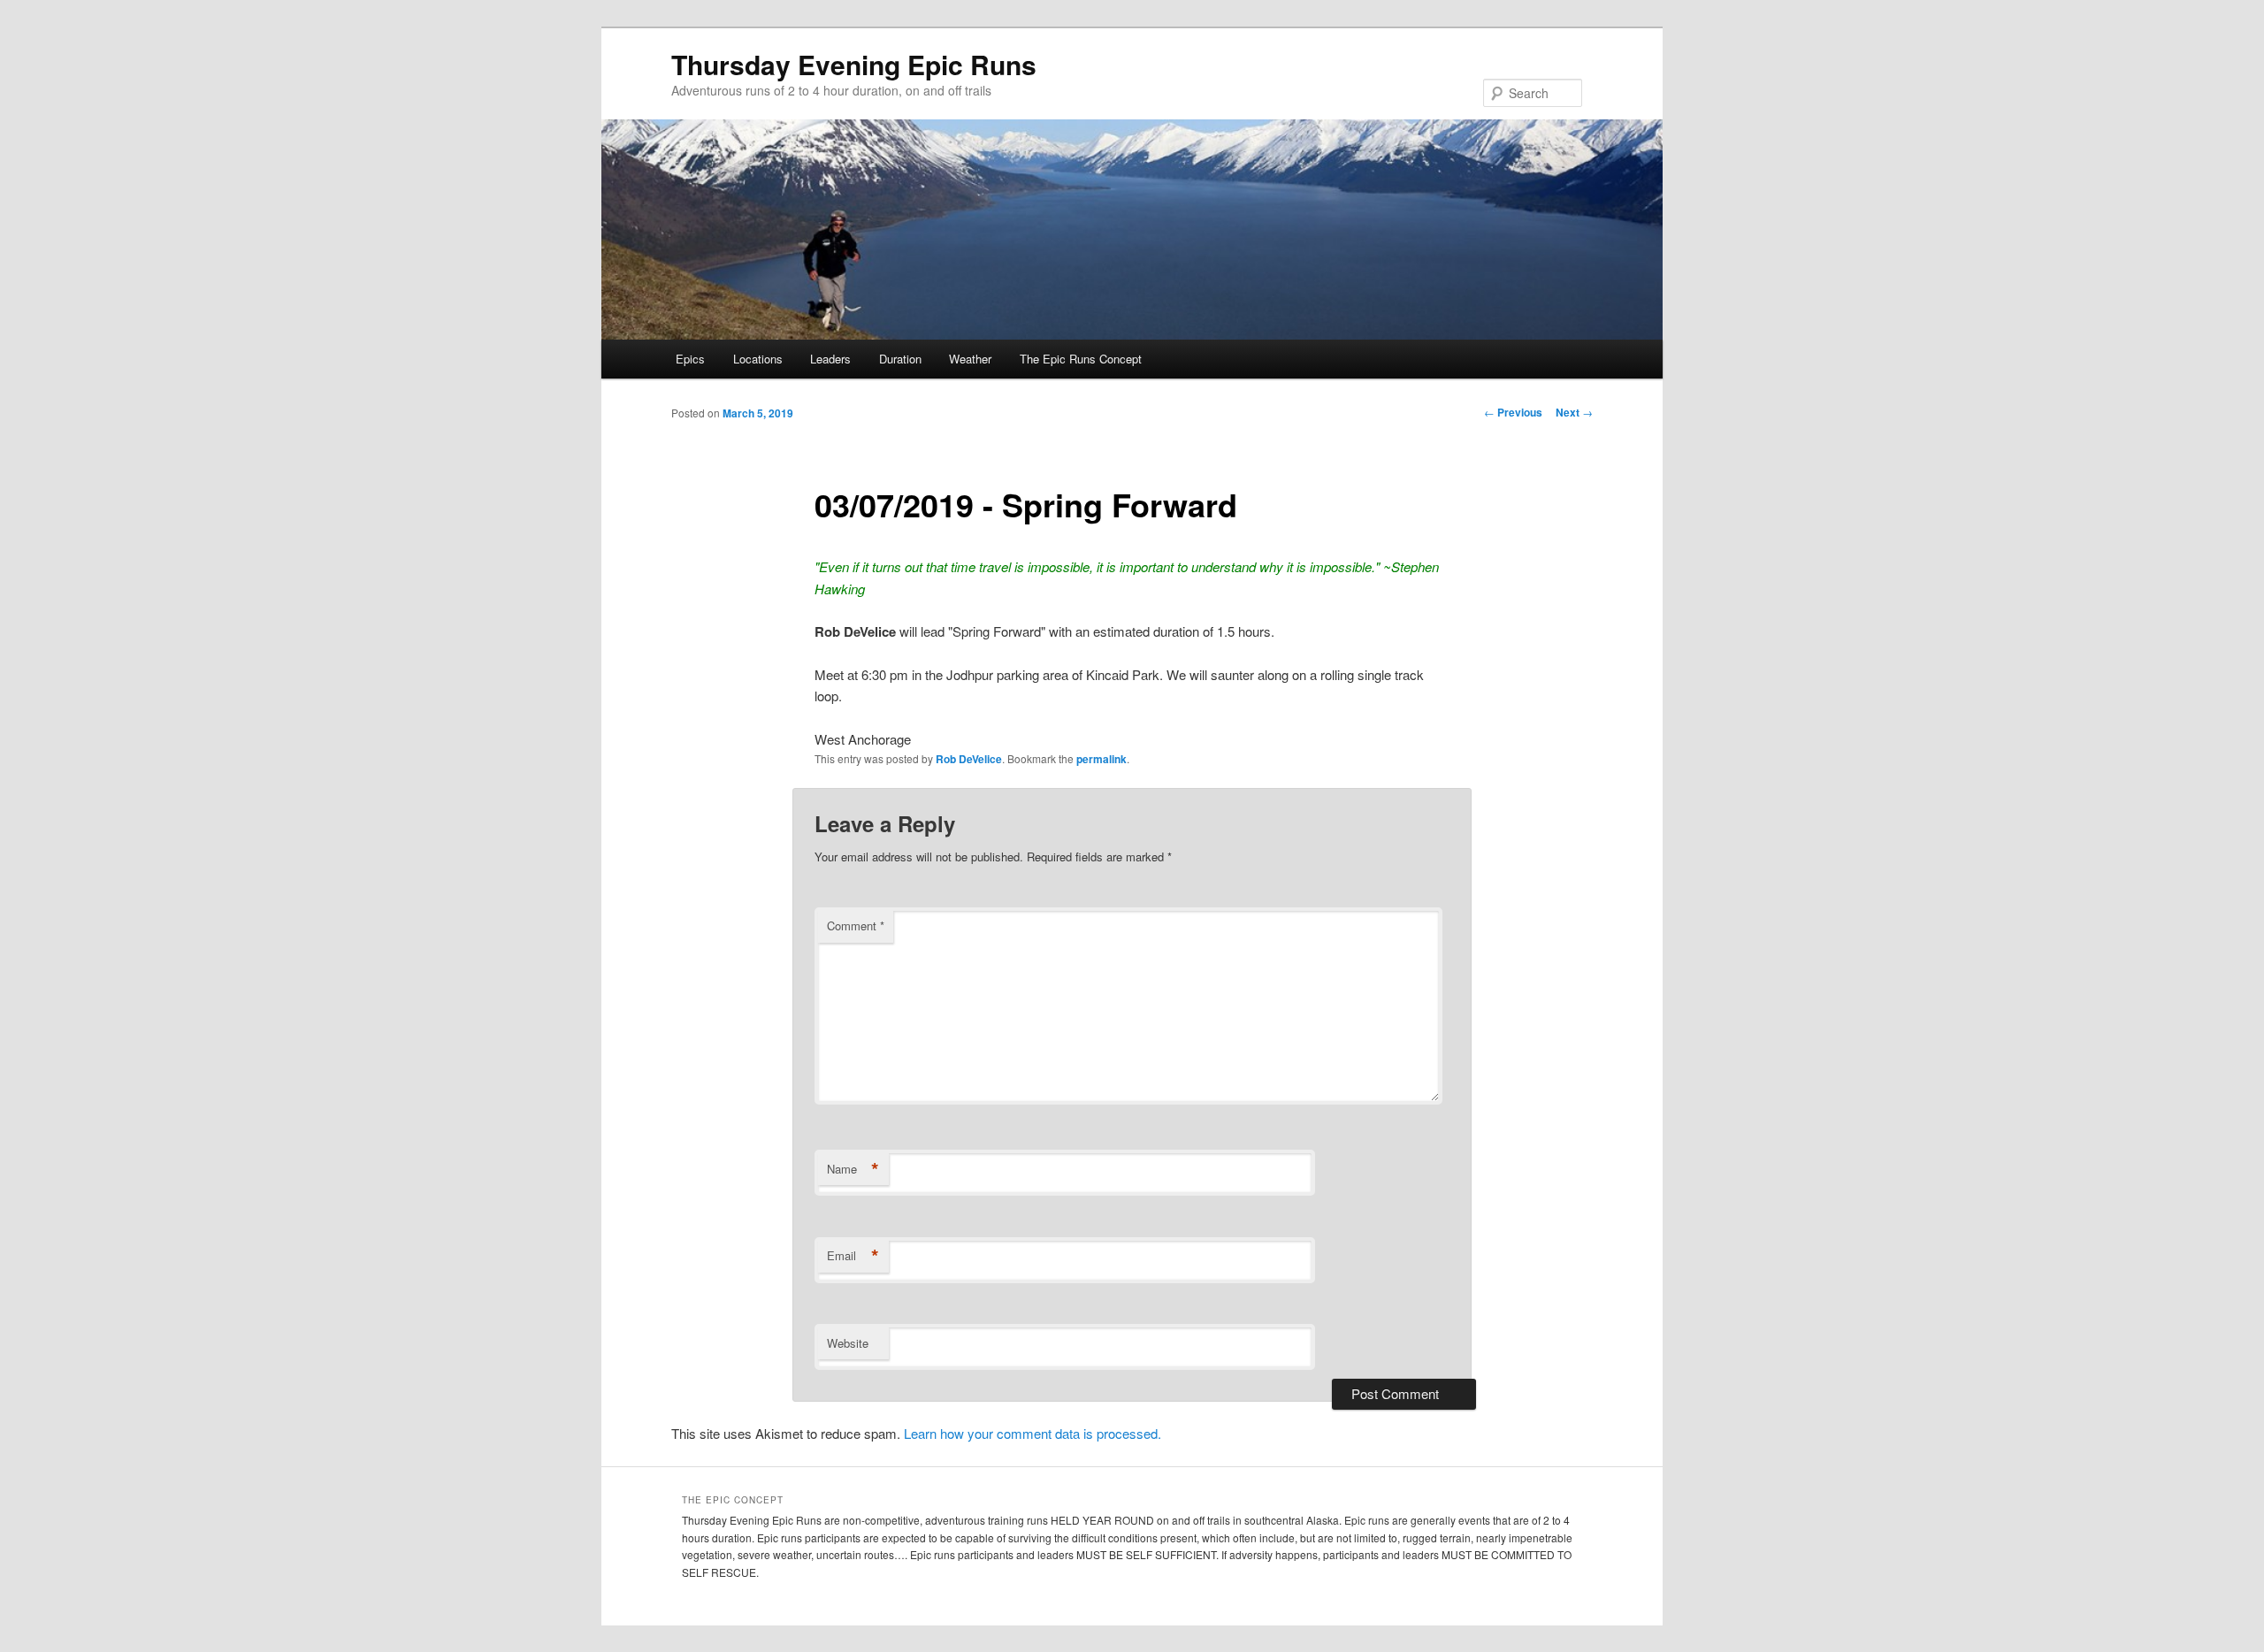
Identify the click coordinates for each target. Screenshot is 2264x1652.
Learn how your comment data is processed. (1033, 1433)
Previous (1513, 412)
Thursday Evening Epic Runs (854, 64)
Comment (856, 925)
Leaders (830, 359)
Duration (900, 359)
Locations (758, 359)
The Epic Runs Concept (1081, 359)
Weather (970, 359)
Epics (690, 359)
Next (1574, 412)
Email (853, 1256)
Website (848, 1343)
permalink (1101, 759)
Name (853, 1169)
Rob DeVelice (969, 759)
